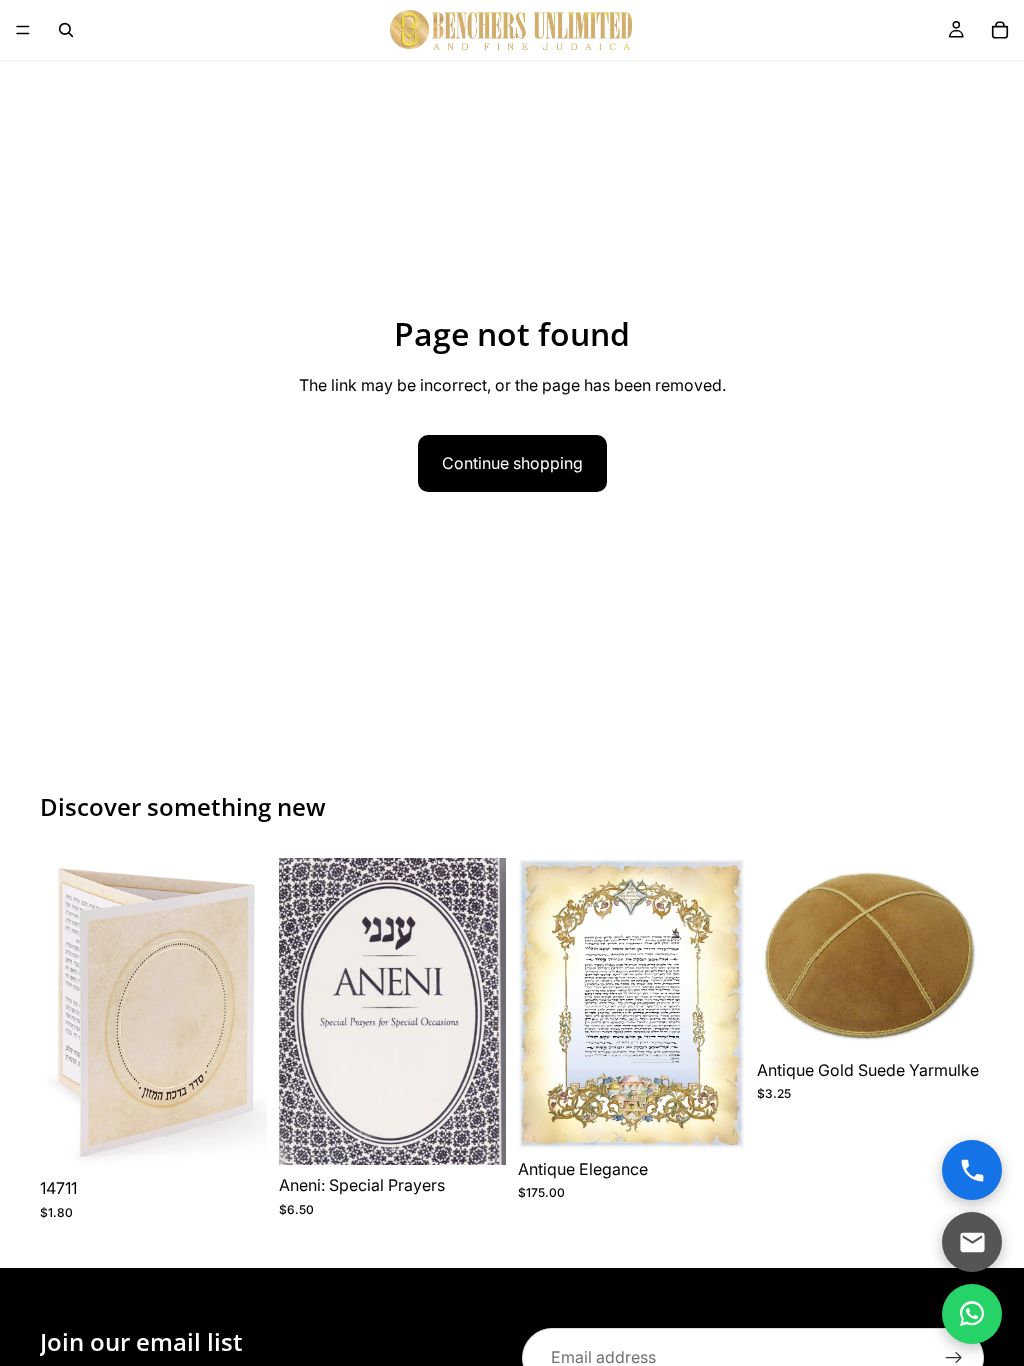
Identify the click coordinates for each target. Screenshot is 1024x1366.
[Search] (66, 30)
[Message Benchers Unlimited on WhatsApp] (972, 1314)
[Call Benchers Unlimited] (972, 1170)
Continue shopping (512, 463)
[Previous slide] (62, 1013)
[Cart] (1000, 30)
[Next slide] (245, 1013)
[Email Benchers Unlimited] (972, 1242)
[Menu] (23, 30)
